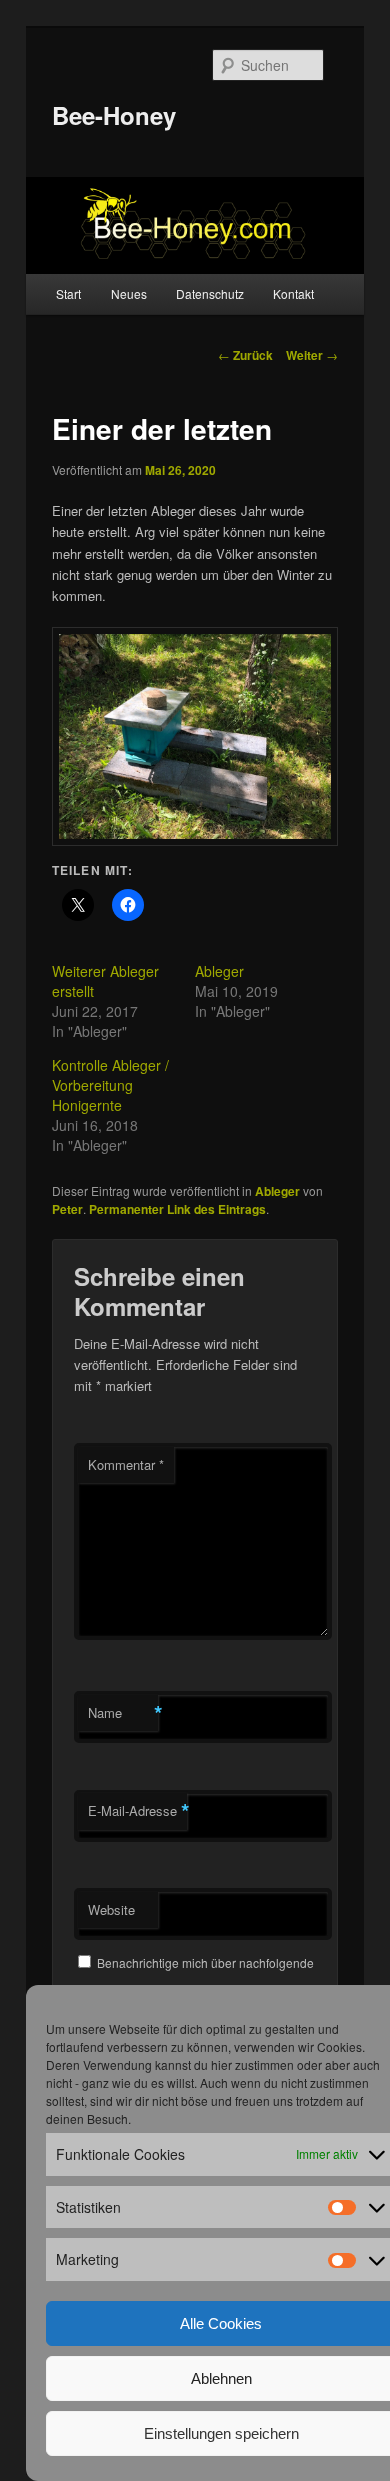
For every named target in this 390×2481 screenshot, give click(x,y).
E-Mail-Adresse (137, 1811)
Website (111, 1909)
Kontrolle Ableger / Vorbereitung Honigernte (110, 1085)
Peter (67, 1209)
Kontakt (293, 293)
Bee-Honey (114, 115)
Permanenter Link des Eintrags (177, 1209)
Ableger (219, 971)
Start (68, 293)
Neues (129, 293)
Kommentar (126, 1464)
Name (123, 1713)
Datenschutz (210, 293)
